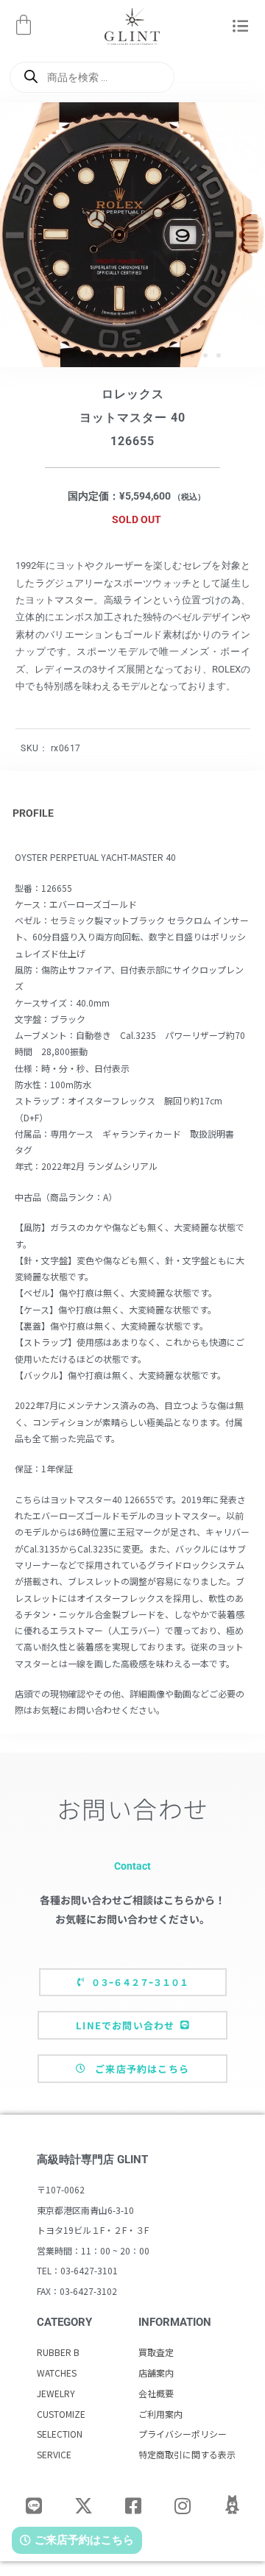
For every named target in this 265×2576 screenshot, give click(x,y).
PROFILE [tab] (33, 813)
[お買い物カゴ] (24, 25)
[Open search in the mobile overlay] (92, 77)
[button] (240, 27)
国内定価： (93, 496)
